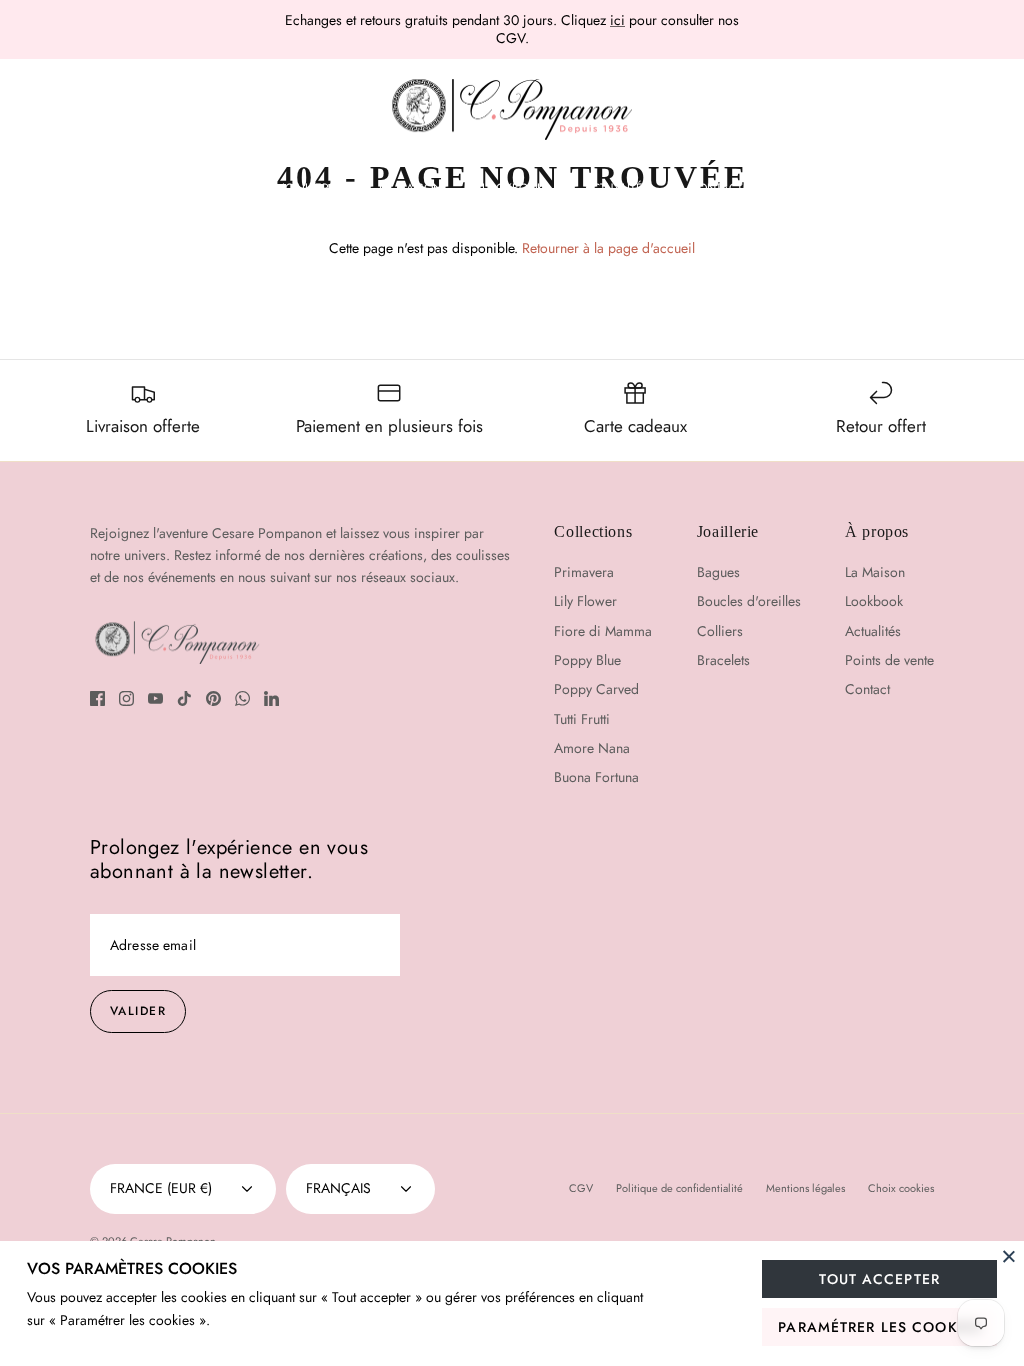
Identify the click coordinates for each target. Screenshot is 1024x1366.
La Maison (410, 188)
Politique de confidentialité (679, 1188)
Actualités (617, 188)
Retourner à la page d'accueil (608, 248)
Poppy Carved (596, 689)
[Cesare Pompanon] (512, 110)
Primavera (584, 572)
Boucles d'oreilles (749, 601)
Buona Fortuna (596, 777)
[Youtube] (155, 698)
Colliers (720, 631)
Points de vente (889, 660)
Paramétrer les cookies (879, 1327)
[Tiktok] (184, 698)
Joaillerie (310, 188)
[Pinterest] (213, 698)
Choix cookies (901, 1188)
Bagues (718, 572)
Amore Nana (592, 748)
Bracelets (723, 660)
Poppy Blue (587, 660)
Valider (138, 1011)
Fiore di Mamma (603, 631)
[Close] (1009, 1256)
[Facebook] (97, 698)
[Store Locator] (872, 110)
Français (338, 1188)
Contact (716, 188)
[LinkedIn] (271, 698)
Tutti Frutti (582, 719)
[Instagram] (126, 698)
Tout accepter (879, 1279)
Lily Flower (585, 601)
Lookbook (513, 188)
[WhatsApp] (242, 698)
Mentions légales (805, 1188)
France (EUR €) (161, 1188)
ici (617, 20)
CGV (581, 1188)
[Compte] (929, 110)
